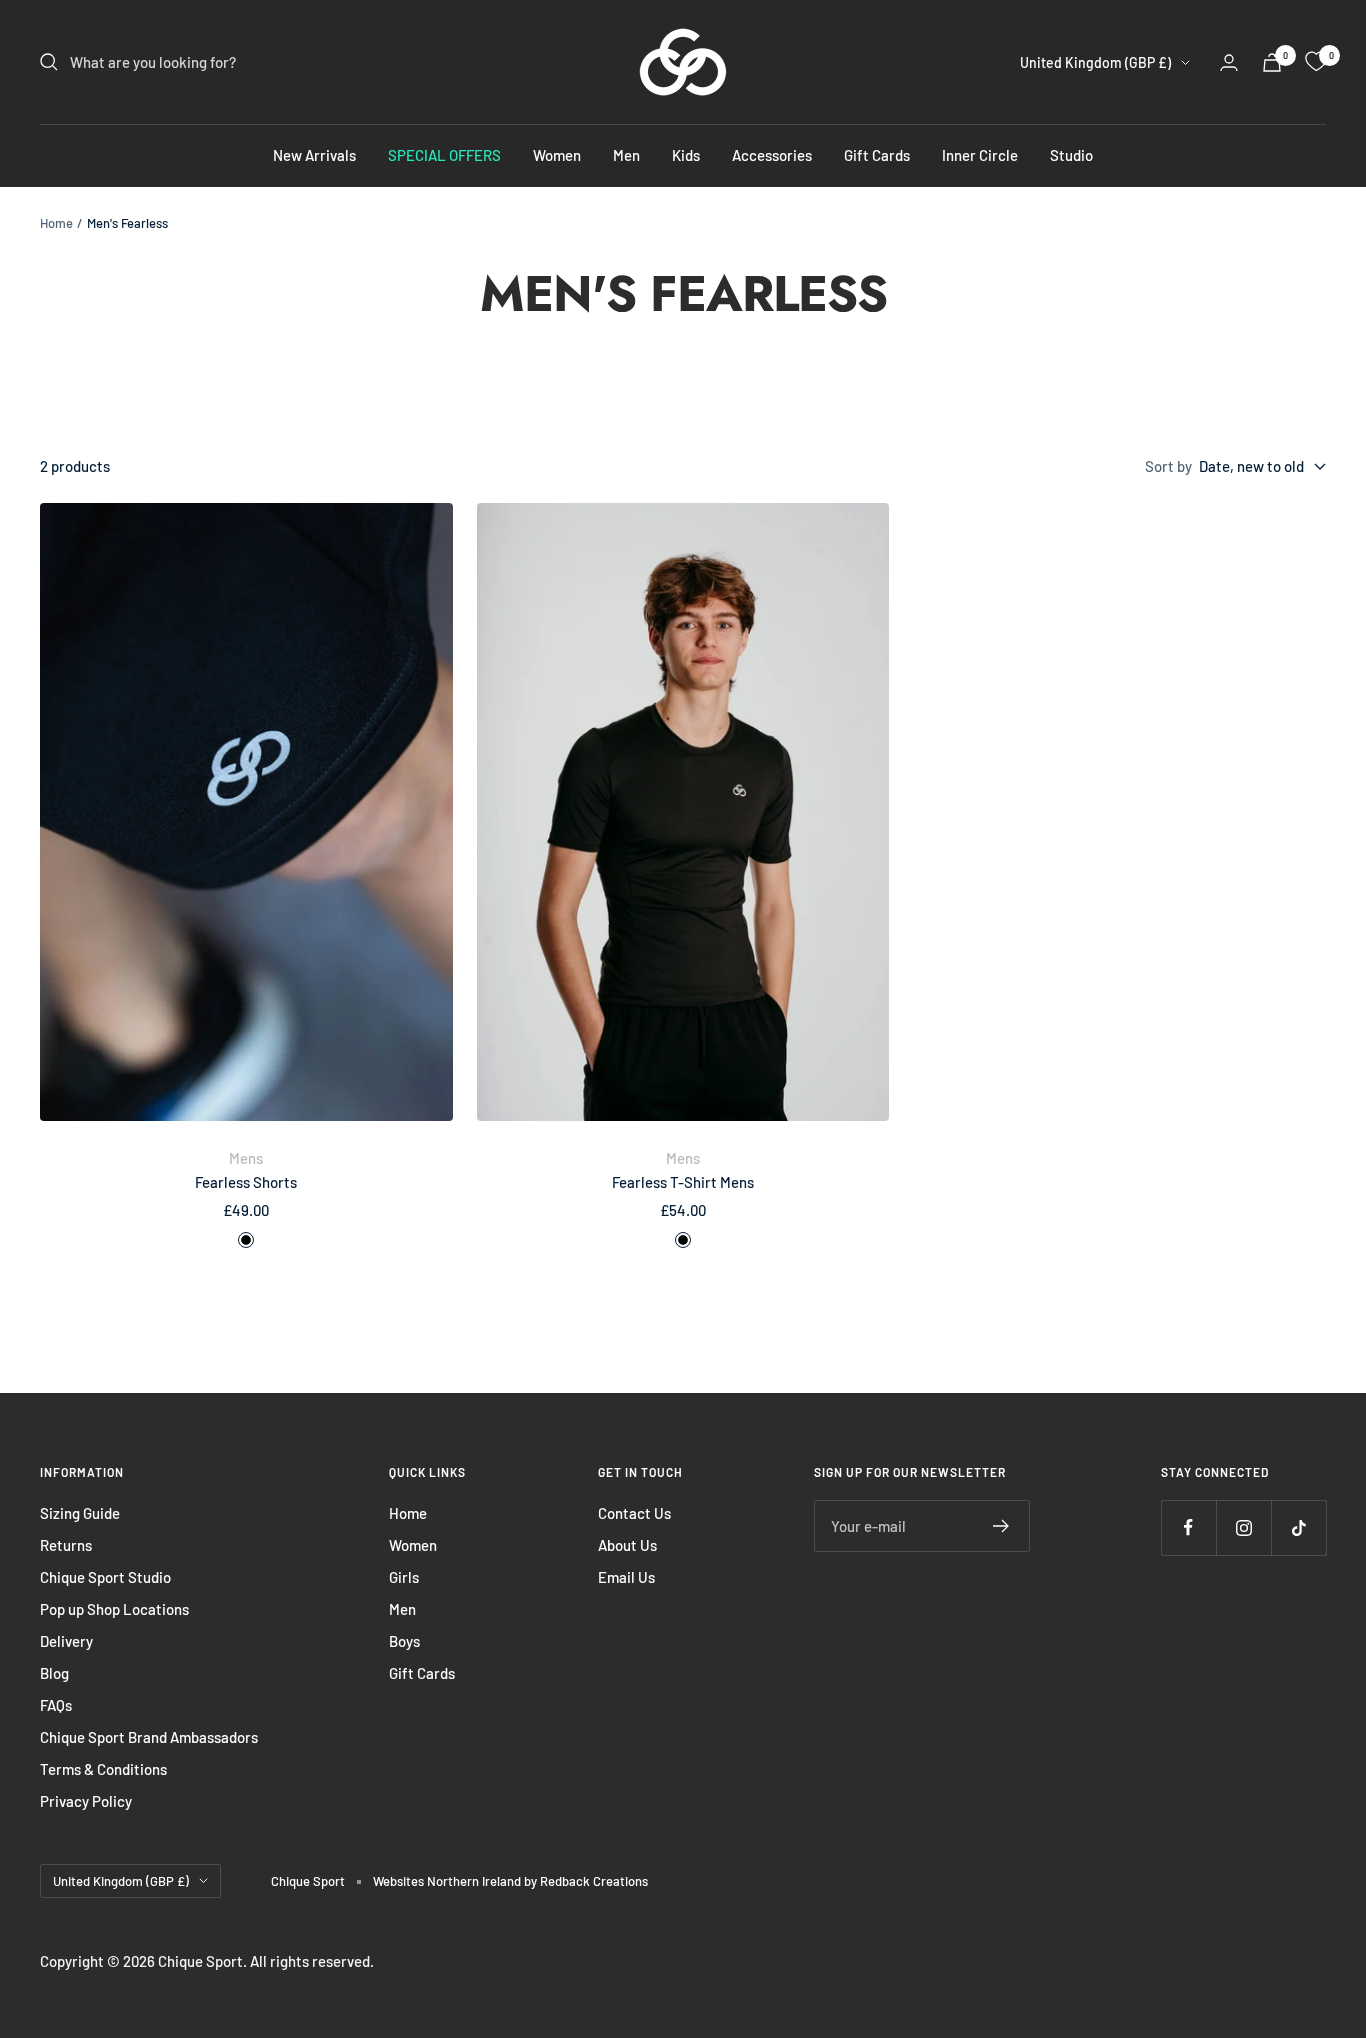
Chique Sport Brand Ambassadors (149, 1737)
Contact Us (634, 1513)
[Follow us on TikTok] (1298, 1527)
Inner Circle (980, 155)
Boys (404, 1641)
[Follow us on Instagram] (1243, 1527)
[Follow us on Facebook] (1188, 1527)
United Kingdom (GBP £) (1095, 62)
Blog (54, 1673)
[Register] (1001, 1526)
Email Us (626, 1577)
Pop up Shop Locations (114, 1609)
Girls (404, 1577)
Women (557, 155)
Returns (66, 1545)
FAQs (56, 1705)
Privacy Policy (86, 1801)
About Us (627, 1545)
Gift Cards (877, 155)
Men (626, 155)
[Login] (1229, 62)
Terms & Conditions (103, 1769)
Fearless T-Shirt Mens (683, 1182)
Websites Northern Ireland (448, 1881)
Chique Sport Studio (105, 1577)
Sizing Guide (80, 1513)
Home (56, 223)
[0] (1316, 62)
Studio (1071, 155)
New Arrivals (314, 155)
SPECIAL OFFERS (444, 155)
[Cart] (1272, 62)
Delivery (66, 1641)
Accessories (772, 155)
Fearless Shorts (246, 1182)
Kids (686, 155)
